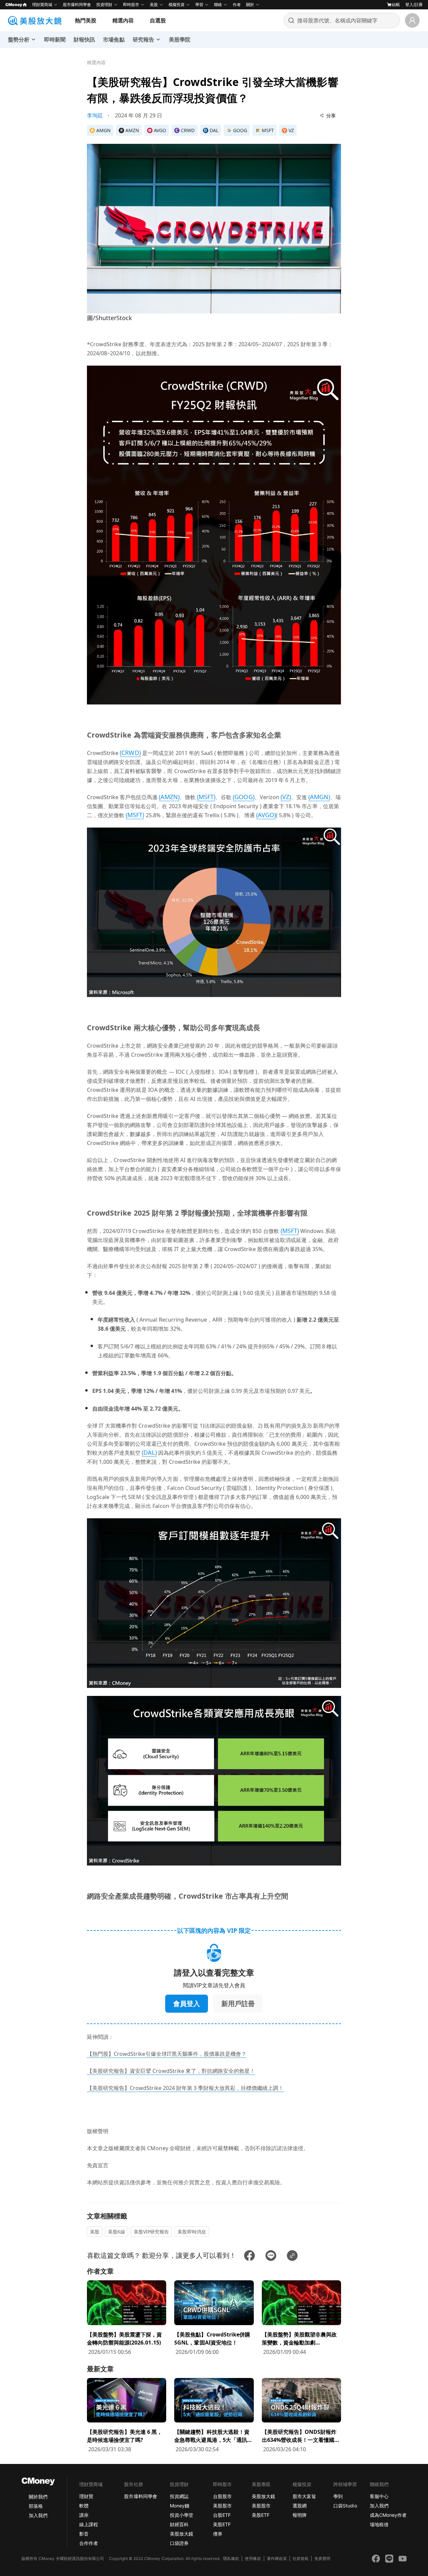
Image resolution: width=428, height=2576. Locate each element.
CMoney (14, 5)
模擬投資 (177, 5)
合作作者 (89, 2543)
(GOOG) (243, 797)
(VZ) (286, 797)
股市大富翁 (304, 2496)
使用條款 (253, 2558)
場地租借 (379, 2524)
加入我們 (38, 2515)
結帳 (396, 5)
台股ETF (222, 2515)
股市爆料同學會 (77, 5)
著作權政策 (277, 2558)
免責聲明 (322, 2558)
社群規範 (301, 2558)
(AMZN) (169, 797)
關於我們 (38, 2497)
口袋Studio (345, 2506)
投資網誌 (179, 2496)
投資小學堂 (182, 2515)
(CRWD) (130, 753)
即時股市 (131, 5)
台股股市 (222, 2496)
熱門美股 (86, 20)
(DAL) (149, 1452)
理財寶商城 (42, 5)
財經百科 (179, 2524)
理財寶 (86, 2496)
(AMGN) (319, 797)
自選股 (158, 20)
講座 (84, 2515)
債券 (218, 2534)
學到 (338, 2496)
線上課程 (89, 2524)
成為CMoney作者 (388, 2515)
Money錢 (180, 2506)
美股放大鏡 (182, 2534)
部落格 (36, 2506)
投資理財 (104, 5)
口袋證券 (179, 2543)
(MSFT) (206, 797)
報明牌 (300, 2515)
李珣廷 (95, 115)
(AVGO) (266, 815)
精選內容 (123, 20)
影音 (84, 2534)
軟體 (84, 2506)
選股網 (300, 2506)
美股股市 (222, 2506)
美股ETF (222, 2524)
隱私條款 (231, 2558)
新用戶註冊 (238, 2003)
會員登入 (187, 2003)
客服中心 (379, 2496)
